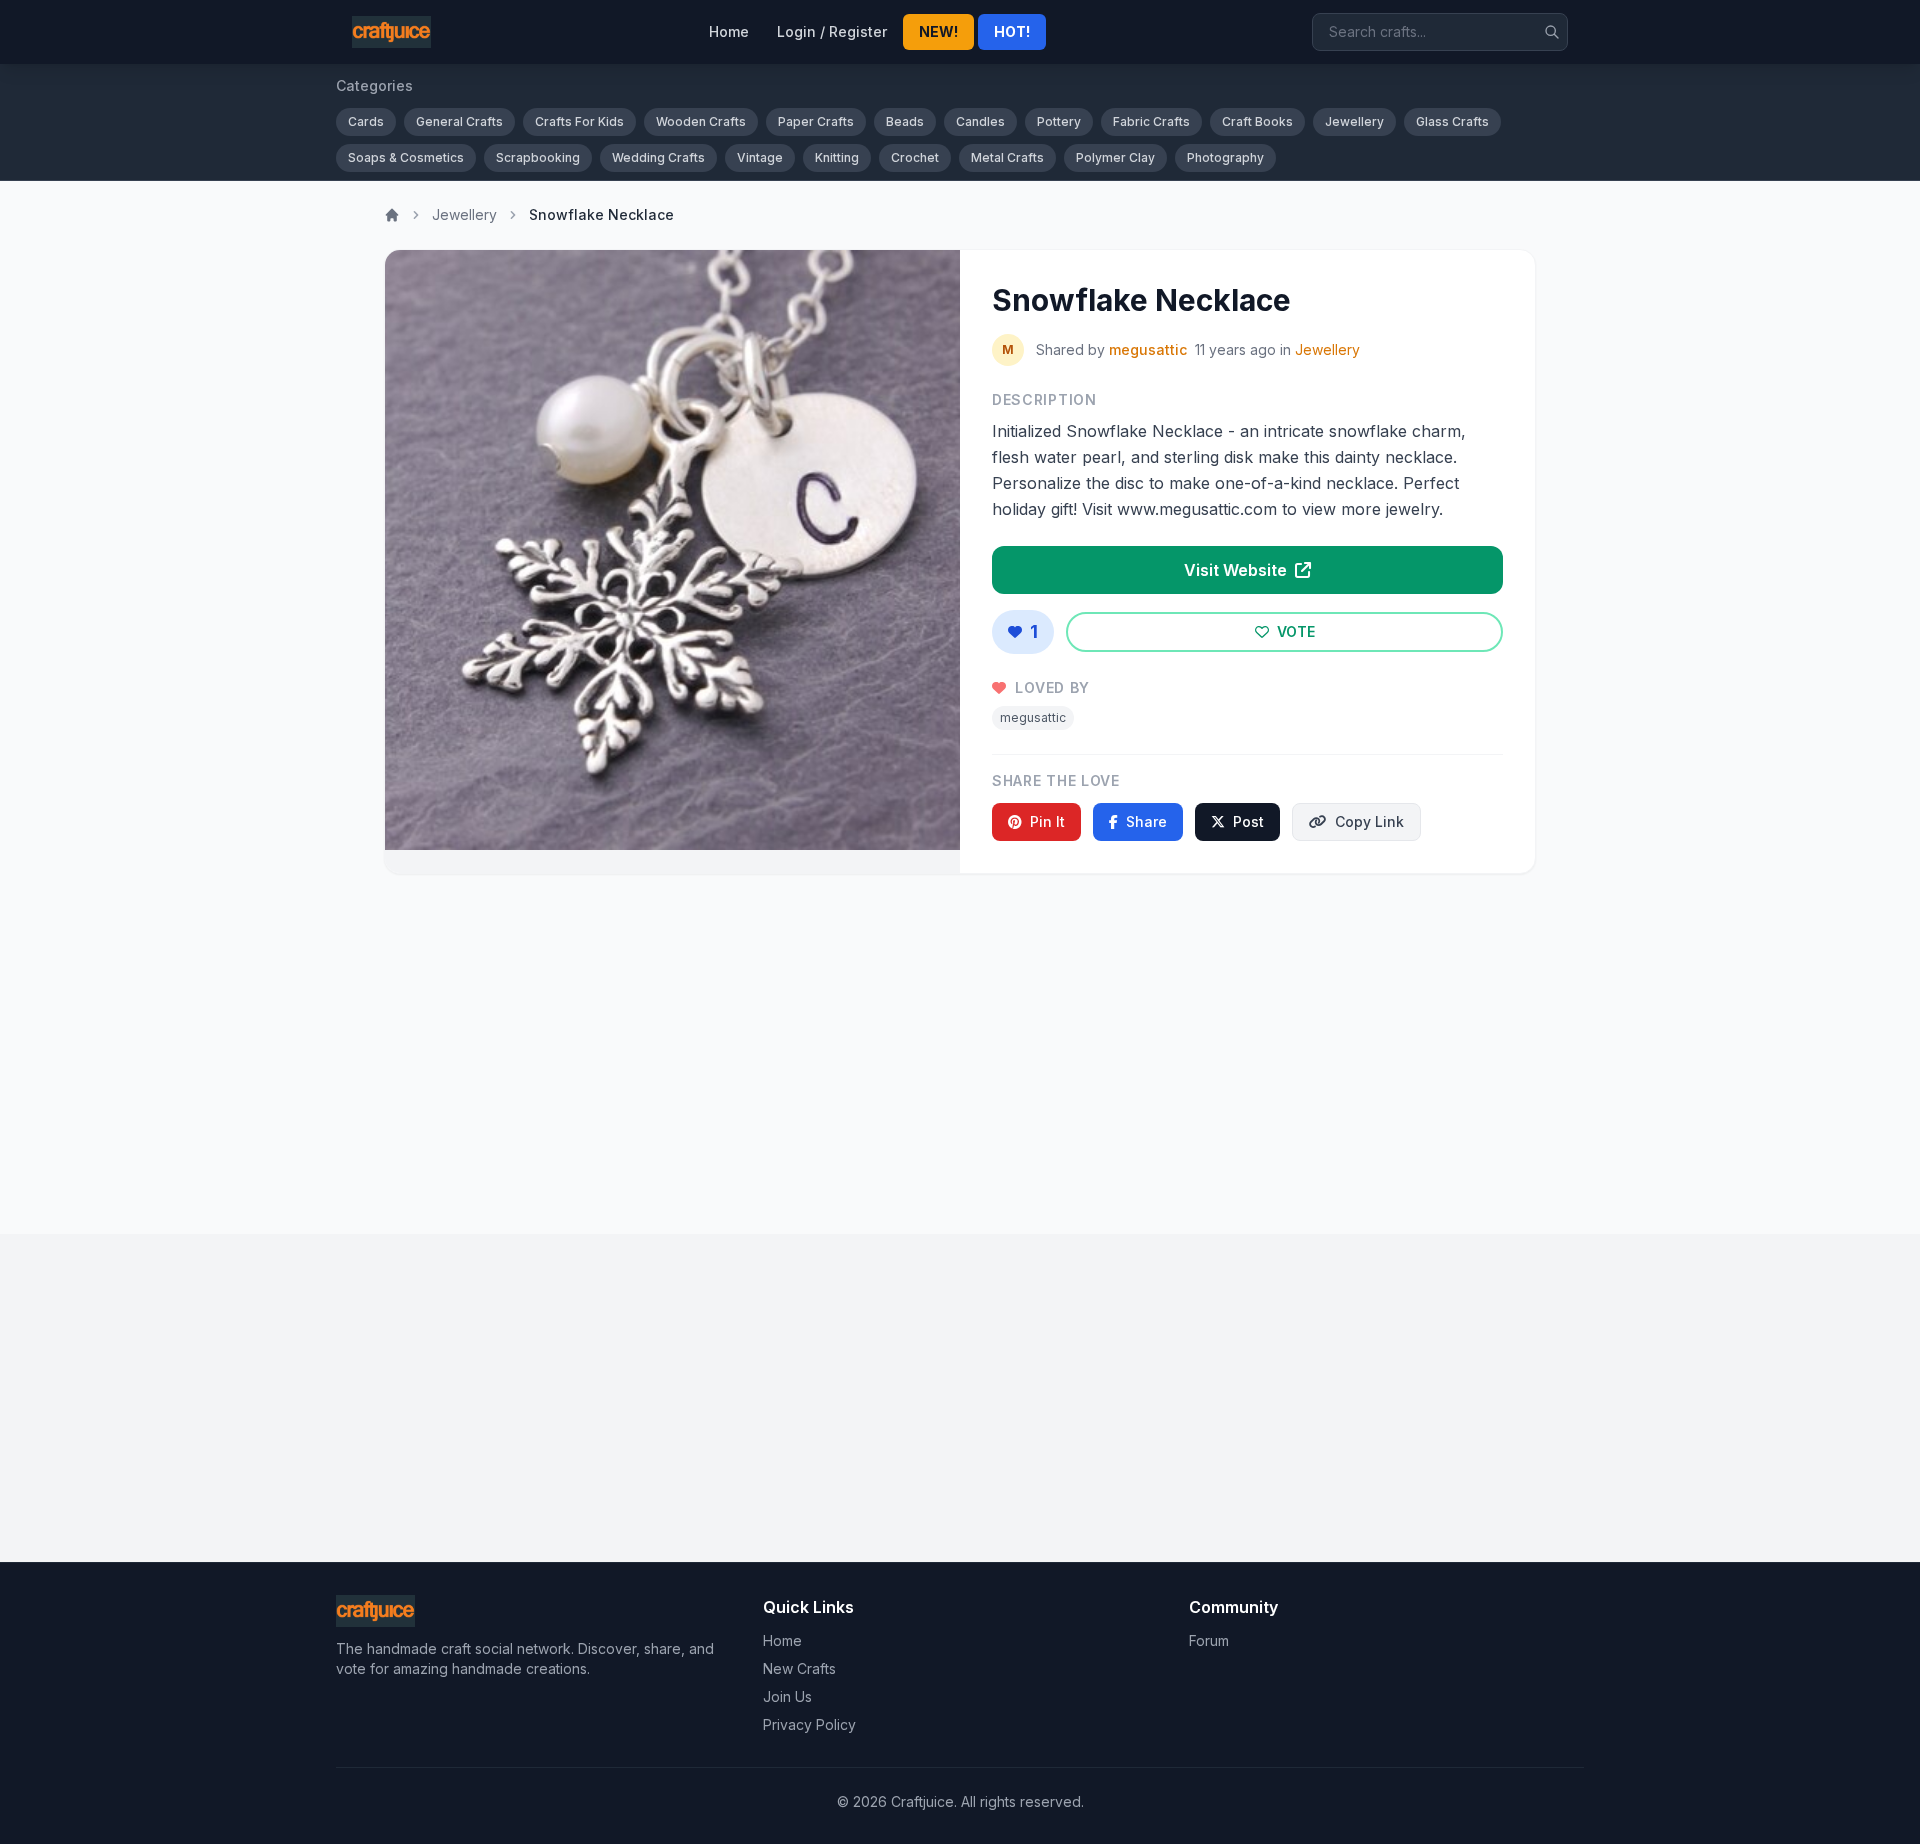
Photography (1225, 157)
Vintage (760, 157)
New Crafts (799, 1668)
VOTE (1294, 631)
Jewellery (1354, 121)
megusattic (1148, 349)
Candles (980, 121)
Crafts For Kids (579, 121)
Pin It (1047, 821)
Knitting (837, 157)
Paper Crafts (816, 121)
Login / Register (832, 31)
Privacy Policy (809, 1724)
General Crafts (459, 121)
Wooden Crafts (701, 121)
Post (1248, 821)
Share (1146, 821)
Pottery (1059, 121)
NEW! (938, 31)
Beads (905, 121)
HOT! (1012, 31)
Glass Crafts (1452, 121)
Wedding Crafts (658, 157)
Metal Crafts (1007, 157)
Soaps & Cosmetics (406, 157)
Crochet (915, 157)
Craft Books (1257, 121)
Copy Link (1369, 821)
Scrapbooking (538, 157)
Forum (1209, 1640)
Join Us (787, 1696)
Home (729, 31)
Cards (366, 121)
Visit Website (1237, 570)
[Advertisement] (960, 1046)
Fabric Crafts (1151, 121)
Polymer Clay (1115, 157)
